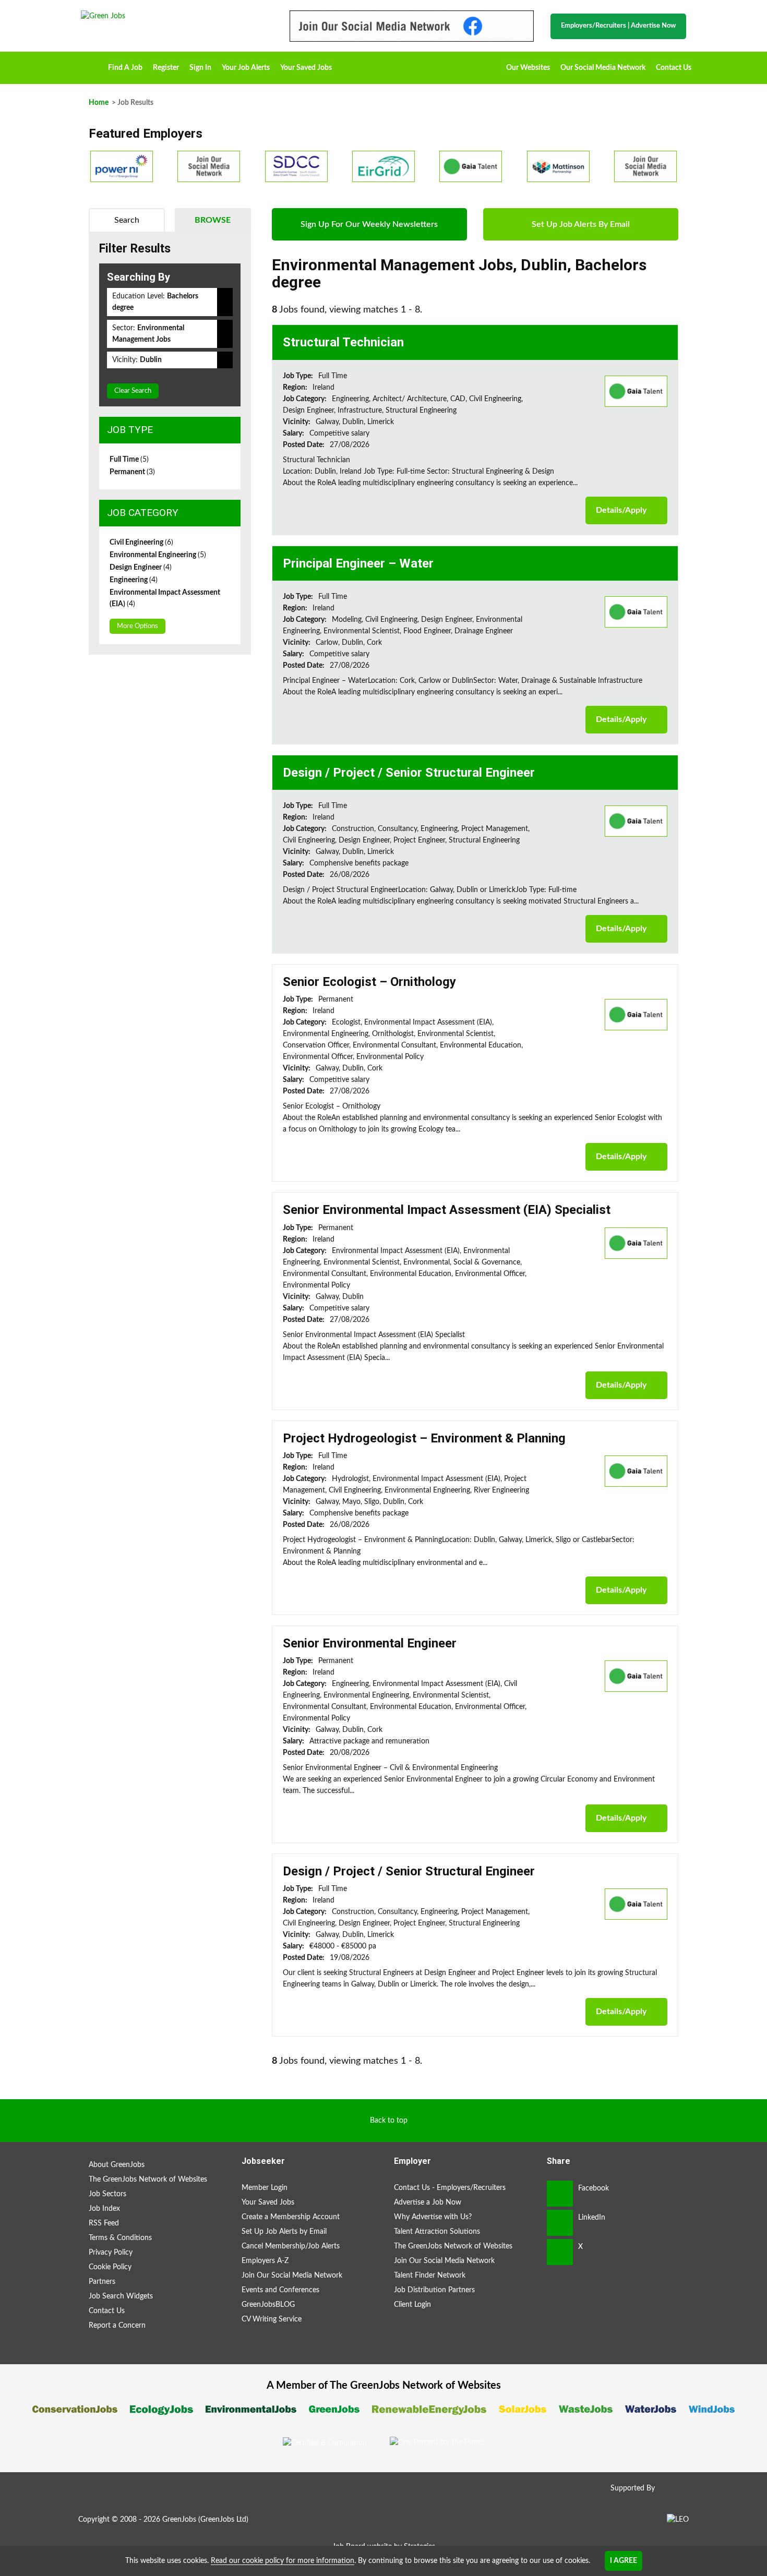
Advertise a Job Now (428, 2202)
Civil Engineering (141, 543)
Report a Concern (117, 2326)
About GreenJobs (117, 2165)
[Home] (175, 16)
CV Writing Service (272, 2319)
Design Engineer (141, 568)
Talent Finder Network (430, 2276)
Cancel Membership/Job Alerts (291, 2246)
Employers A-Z (265, 2261)
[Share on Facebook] (560, 2194)
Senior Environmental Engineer (370, 1643)
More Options (137, 626)
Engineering (134, 580)
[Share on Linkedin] (560, 2223)
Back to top (389, 2121)
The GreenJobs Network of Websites (148, 2180)
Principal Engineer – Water (358, 563)
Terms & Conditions (120, 2238)
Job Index (104, 2209)
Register (166, 68)
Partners (102, 2282)
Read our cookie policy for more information (283, 2561)
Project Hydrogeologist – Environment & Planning (424, 1438)
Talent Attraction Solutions (437, 2232)
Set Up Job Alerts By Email (581, 224)
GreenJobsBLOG (268, 2305)
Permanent (132, 472)
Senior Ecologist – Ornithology (369, 982)
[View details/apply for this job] (636, 391)
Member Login (265, 2188)
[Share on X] (560, 2252)
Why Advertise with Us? (433, 2217)
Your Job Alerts (246, 68)
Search (127, 220)
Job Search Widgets (121, 2296)
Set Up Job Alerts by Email (284, 2232)
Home (92, 64)
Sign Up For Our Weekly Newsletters (369, 224)
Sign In (200, 68)
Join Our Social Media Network (292, 2276)
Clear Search (133, 391)
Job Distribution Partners (434, 2290)
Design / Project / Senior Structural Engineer (409, 773)
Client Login (412, 2305)
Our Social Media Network (603, 68)
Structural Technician (343, 342)
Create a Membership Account (291, 2217)
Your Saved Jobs (306, 68)
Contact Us (674, 68)
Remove (225, 302)
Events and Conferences (280, 2290)
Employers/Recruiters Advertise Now (618, 26)
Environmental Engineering (158, 555)
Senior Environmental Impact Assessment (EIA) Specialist (447, 1210)
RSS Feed (104, 2223)
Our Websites (528, 68)
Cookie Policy (110, 2267)
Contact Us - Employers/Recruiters (450, 2188)
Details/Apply (621, 510)
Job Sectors (107, 2194)
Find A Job (125, 68)
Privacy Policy (111, 2253)
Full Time (129, 460)
